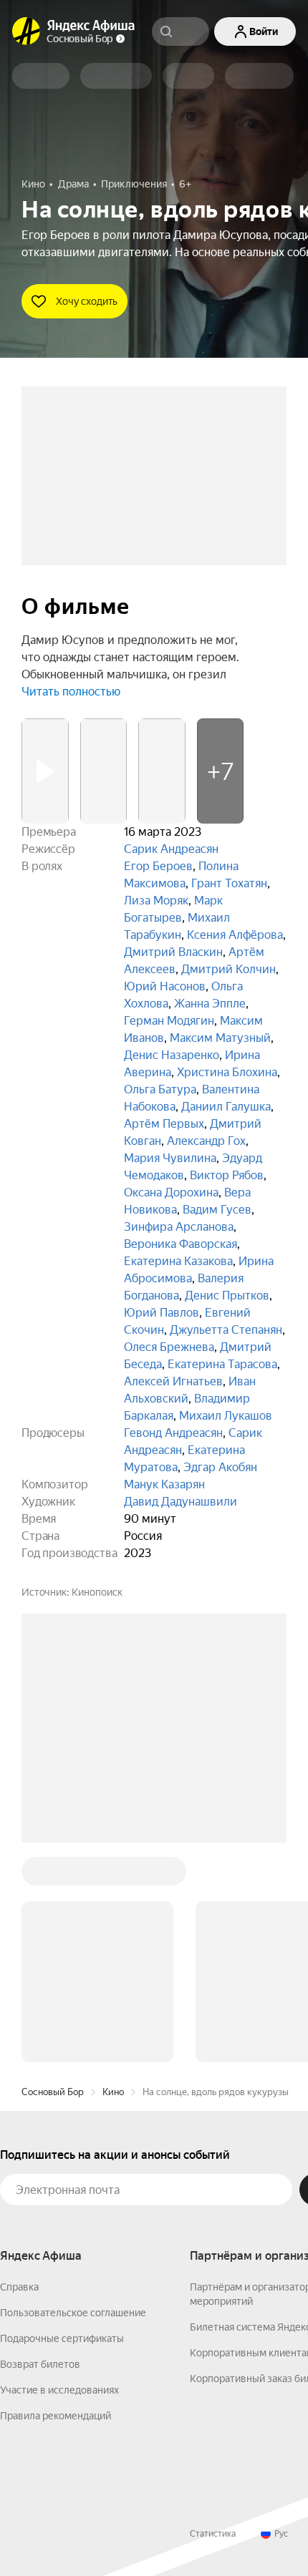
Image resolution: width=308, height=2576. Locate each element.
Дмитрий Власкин (173, 952)
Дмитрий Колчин (228, 969)
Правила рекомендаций (56, 2416)
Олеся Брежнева (169, 1347)
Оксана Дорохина (171, 1192)
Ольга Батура (160, 1089)
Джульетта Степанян (226, 1330)
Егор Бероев (158, 866)
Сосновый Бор (53, 2092)
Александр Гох (206, 1141)
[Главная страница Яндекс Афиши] (27, 31)
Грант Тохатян (229, 883)
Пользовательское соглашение (73, 2313)
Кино (113, 2092)
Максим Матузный (220, 1038)
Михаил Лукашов (226, 1416)
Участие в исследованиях (59, 2390)
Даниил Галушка (226, 1107)
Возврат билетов (40, 2364)
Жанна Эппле (210, 1004)
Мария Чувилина (170, 1158)
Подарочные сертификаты (62, 2338)
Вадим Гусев (217, 1210)
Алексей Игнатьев (173, 1381)
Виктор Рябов (227, 1175)
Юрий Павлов (162, 1313)
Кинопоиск (97, 1592)
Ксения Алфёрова (235, 935)
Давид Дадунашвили (181, 1502)
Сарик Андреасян (171, 849)
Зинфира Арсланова (179, 1227)
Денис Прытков (227, 1296)
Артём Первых (164, 1124)
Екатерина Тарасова (222, 1364)
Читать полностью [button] (71, 692)
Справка (19, 2287)
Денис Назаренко (172, 1055)
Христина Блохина (227, 1072)
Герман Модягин (169, 1021)
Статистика (213, 2534)
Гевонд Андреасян (173, 1433)
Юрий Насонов (165, 986)
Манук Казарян (164, 1484)
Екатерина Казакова (178, 1261)
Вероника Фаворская (181, 1244)
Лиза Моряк (156, 901)
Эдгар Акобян (220, 1467)
